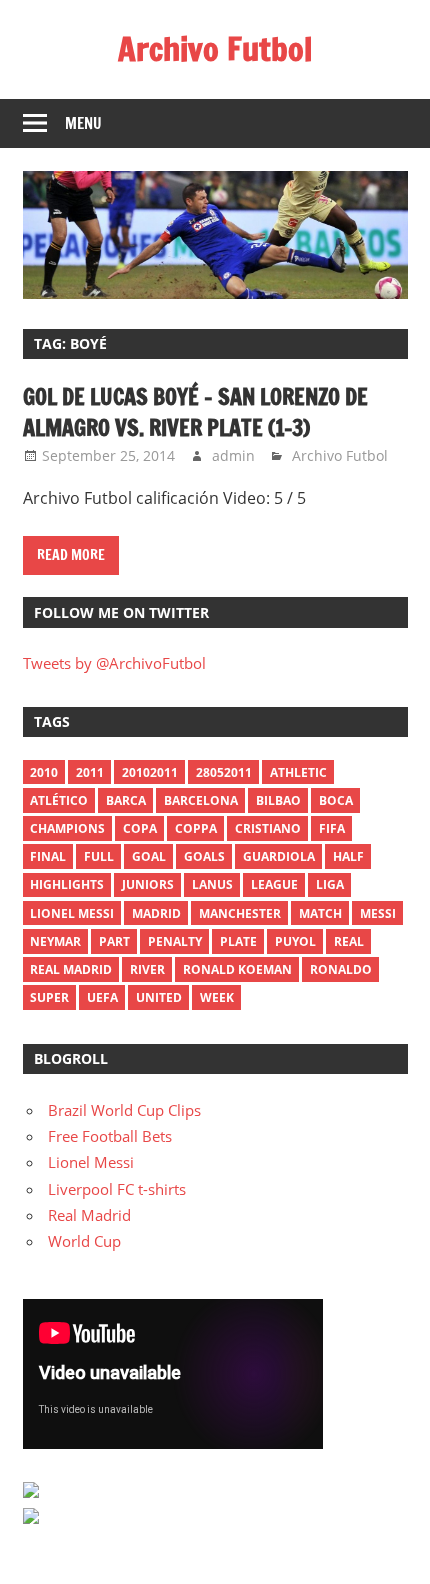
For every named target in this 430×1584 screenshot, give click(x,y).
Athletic (298, 772)
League (274, 884)
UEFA (102, 997)
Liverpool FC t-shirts (117, 1189)
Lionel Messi (91, 1162)
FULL (99, 856)
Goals (204, 856)
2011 (90, 772)
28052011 (224, 772)
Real (349, 941)
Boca (336, 800)
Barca (126, 800)
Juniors (148, 884)
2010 (44, 772)
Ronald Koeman (237, 969)
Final (48, 856)
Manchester (240, 913)
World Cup (84, 1241)
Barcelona (201, 800)
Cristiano (268, 828)
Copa (140, 828)
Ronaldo (341, 969)
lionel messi (72, 913)
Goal (149, 856)
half (348, 856)
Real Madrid (71, 969)
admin (233, 455)
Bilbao (278, 800)
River (147, 969)
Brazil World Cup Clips (124, 1110)
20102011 (150, 772)
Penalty (175, 941)
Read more (71, 555)
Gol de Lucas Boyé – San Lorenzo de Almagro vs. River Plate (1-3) (195, 412)
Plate (238, 941)
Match (320, 913)
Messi (378, 913)
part (114, 941)
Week (217, 997)
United (159, 997)
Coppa (196, 828)
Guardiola (279, 856)
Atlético (59, 800)
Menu (83, 123)
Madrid (156, 913)
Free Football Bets (110, 1136)
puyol (295, 941)
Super (49, 997)
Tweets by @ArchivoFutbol (114, 663)
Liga (330, 884)
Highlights (67, 884)
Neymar (55, 941)
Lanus (212, 884)
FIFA (332, 828)
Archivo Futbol (215, 49)
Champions (67, 828)
